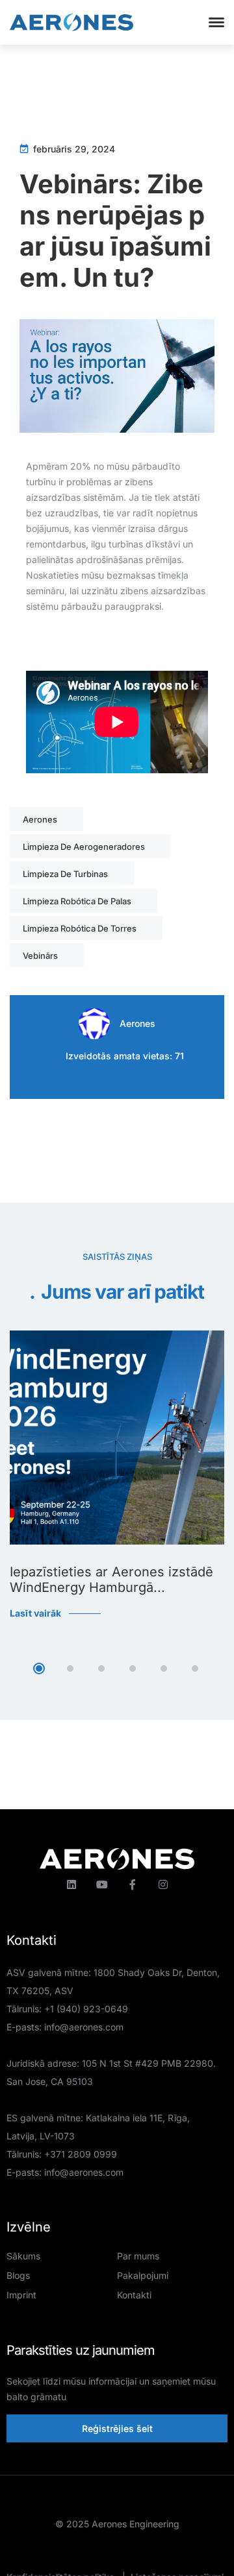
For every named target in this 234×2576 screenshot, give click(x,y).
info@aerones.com (84, 2027)
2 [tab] (70, 1668)
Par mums (138, 2256)
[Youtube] (102, 1884)
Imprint (21, 2295)
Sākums (23, 2256)
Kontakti (134, 2295)
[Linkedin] (71, 1884)
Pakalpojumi (143, 2275)
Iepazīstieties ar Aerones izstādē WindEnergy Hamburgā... (111, 1580)
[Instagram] (163, 1884)
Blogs (18, 2275)
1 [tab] (39, 1668)
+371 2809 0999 (81, 2154)
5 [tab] (164, 1668)
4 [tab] (133, 1668)
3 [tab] (101, 1668)
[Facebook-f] (133, 1884)
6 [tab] (195, 1668)
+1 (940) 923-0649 (86, 2009)
